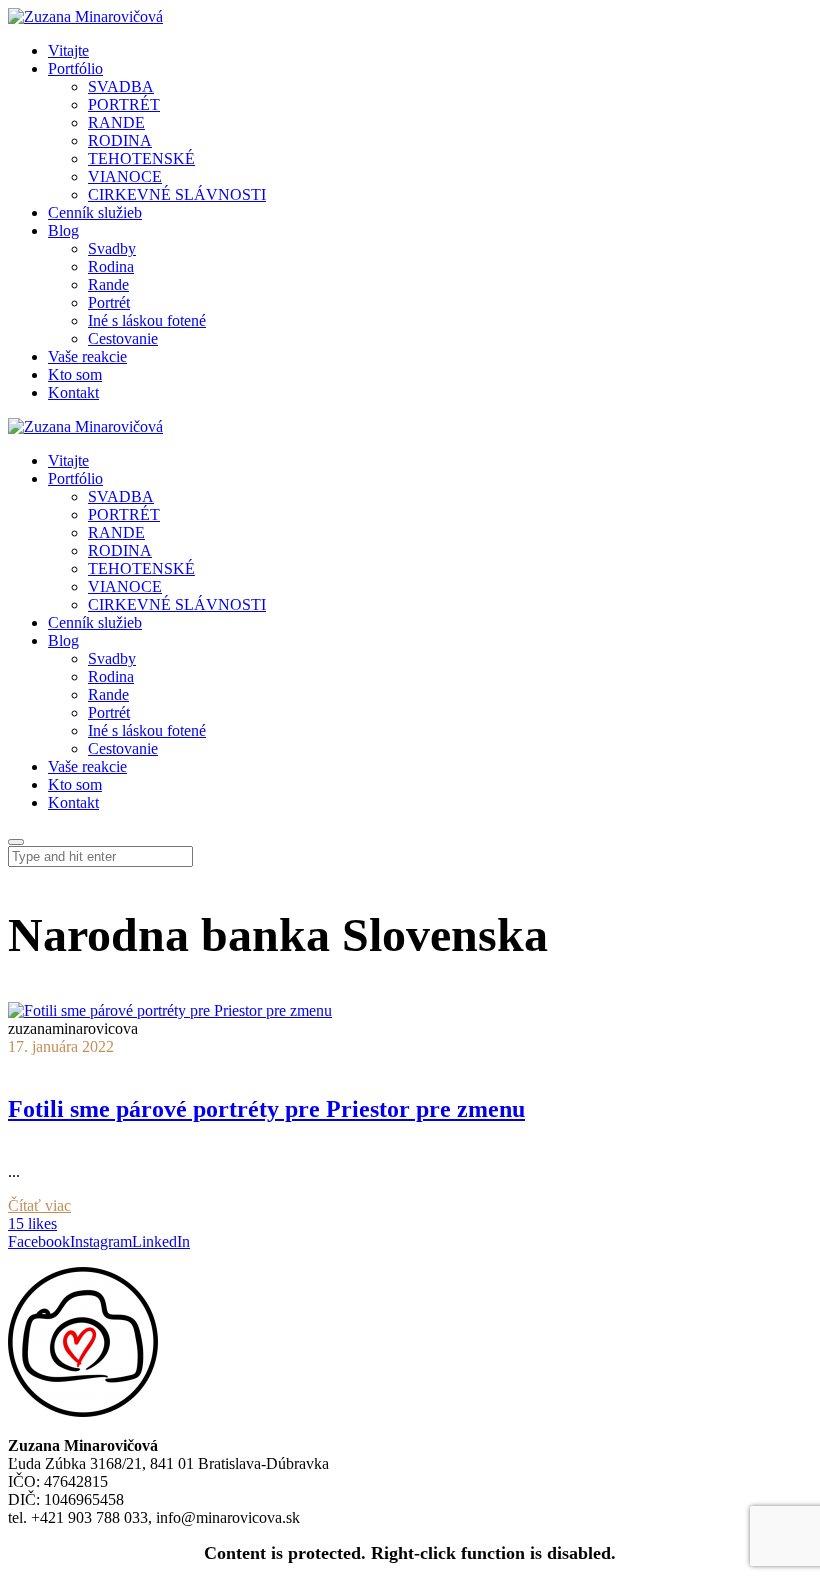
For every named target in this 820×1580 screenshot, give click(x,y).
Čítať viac (39, 1205)
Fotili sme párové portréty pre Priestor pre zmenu (266, 1109)
